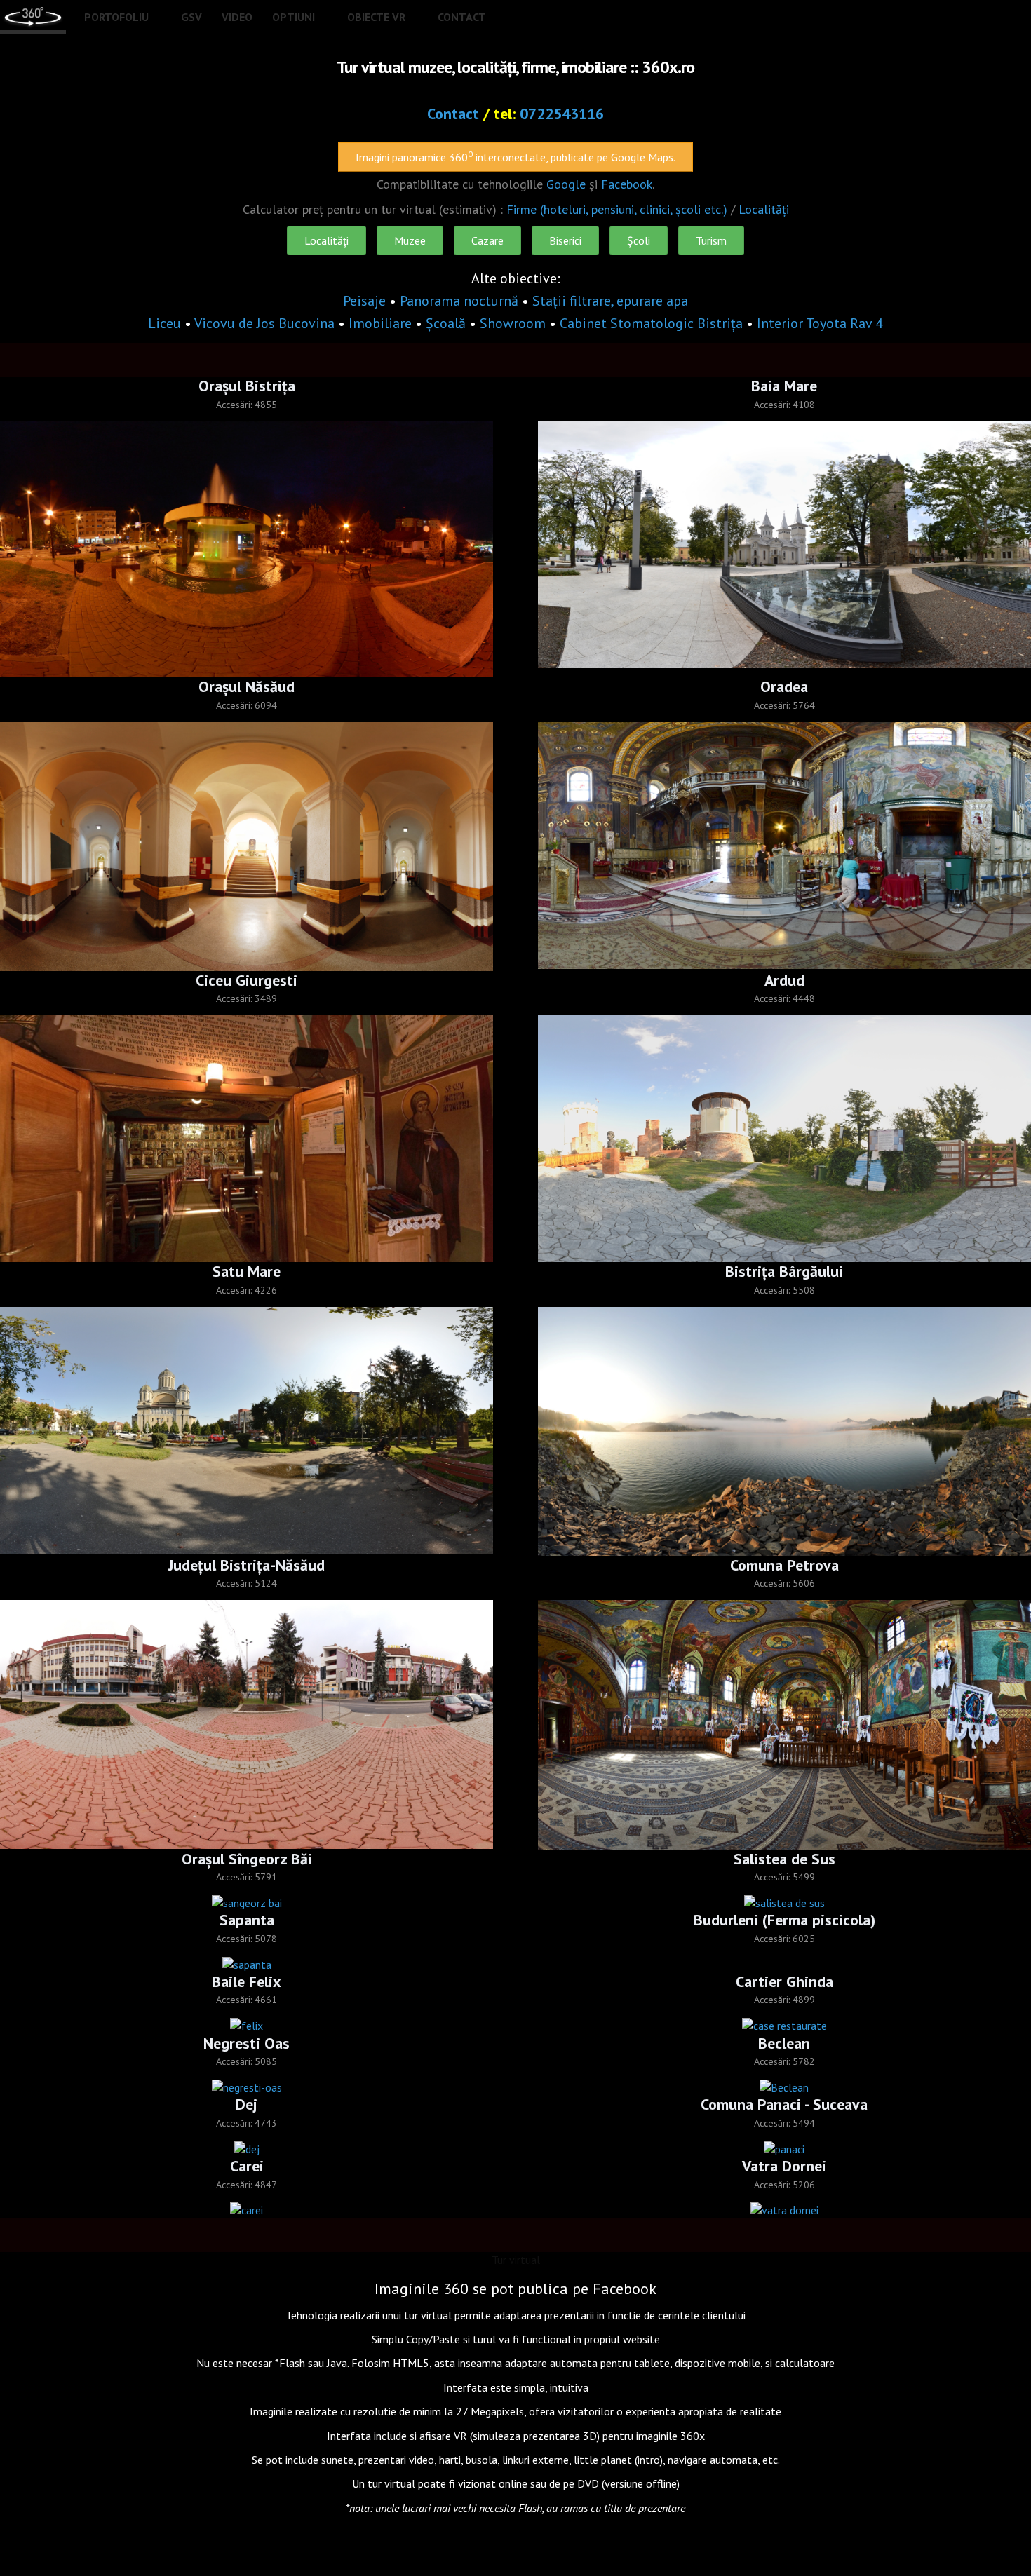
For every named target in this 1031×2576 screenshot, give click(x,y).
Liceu (164, 323)
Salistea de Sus (784, 1859)
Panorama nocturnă (459, 301)
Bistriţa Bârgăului (784, 1271)
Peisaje (364, 301)
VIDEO (237, 17)
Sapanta (247, 1920)
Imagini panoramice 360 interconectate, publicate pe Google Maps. (515, 156)
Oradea (784, 686)
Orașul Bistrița (247, 386)
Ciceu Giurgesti (247, 980)
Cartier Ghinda (784, 1981)
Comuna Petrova (784, 1565)
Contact (462, 17)
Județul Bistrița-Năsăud (247, 1565)
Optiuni (294, 17)
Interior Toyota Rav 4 (820, 323)
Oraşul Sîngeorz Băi (247, 1859)
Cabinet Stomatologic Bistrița (651, 323)
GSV (191, 17)
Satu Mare (247, 1271)
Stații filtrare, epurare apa (610, 301)
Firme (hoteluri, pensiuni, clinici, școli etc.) (617, 209)
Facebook (627, 184)
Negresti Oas (247, 2043)
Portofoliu (116, 17)
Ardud (784, 980)
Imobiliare (380, 323)
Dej (247, 2104)
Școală (446, 323)
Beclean (784, 2043)
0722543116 (562, 114)
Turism (711, 240)
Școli (639, 240)
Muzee (410, 240)
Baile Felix (247, 1981)
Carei (247, 2166)
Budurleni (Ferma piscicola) (784, 1920)
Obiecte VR (376, 17)
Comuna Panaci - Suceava (784, 2104)
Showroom (513, 323)
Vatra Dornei (784, 2166)
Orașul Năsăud (247, 686)
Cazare (487, 240)
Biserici (565, 240)
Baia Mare (784, 386)
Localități (764, 209)
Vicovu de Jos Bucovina (266, 323)
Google (566, 184)
